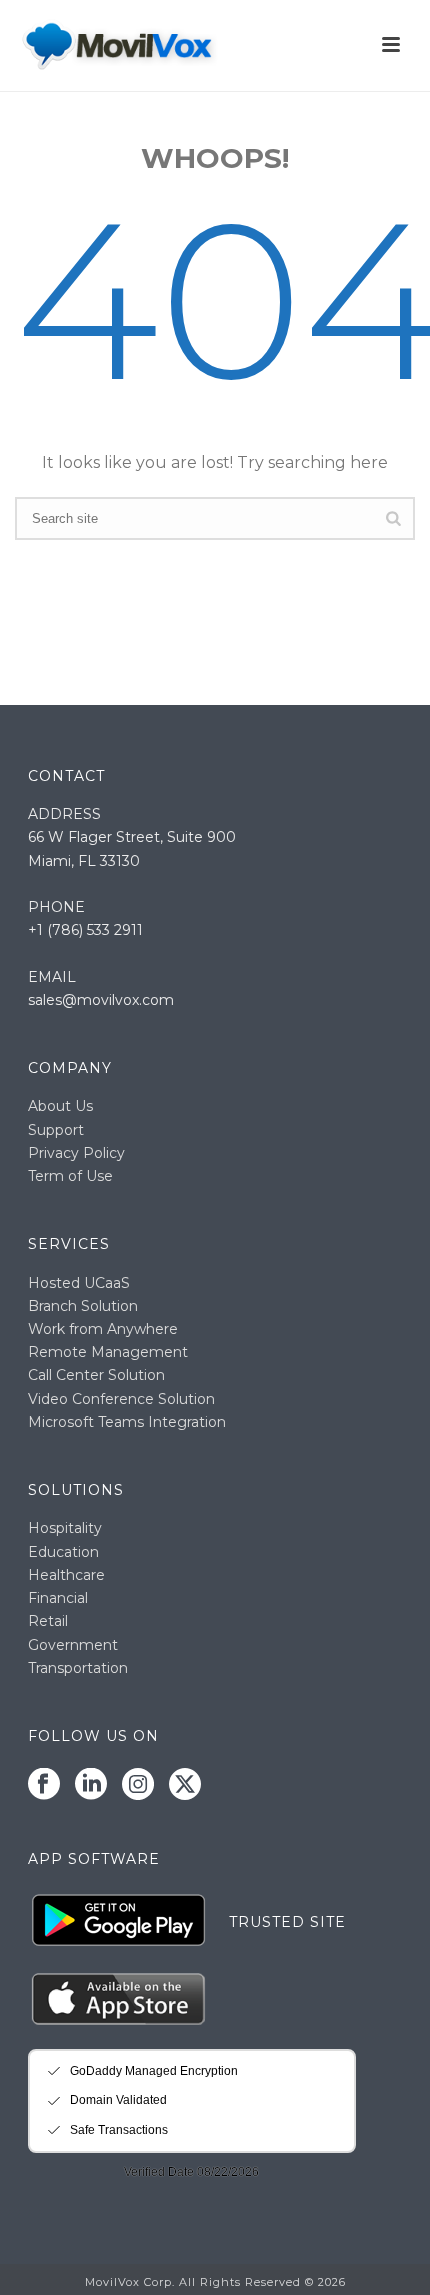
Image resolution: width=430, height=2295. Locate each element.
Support (56, 1130)
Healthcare (66, 1575)
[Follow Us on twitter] (185, 1785)
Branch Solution (83, 1306)
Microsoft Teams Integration (127, 1422)
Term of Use (70, 1176)
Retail (48, 1621)
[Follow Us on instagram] (138, 1785)
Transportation (78, 1668)
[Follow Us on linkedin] (91, 1785)
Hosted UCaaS (79, 1283)
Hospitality (65, 1528)
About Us (60, 1106)
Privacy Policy (76, 1153)
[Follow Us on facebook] (44, 1785)
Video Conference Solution (121, 1399)
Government (73, 1645)
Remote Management (108, 1352)
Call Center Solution (96, 1375)
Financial (58, 1598)
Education (63, 1552)
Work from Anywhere (103, 1329)
